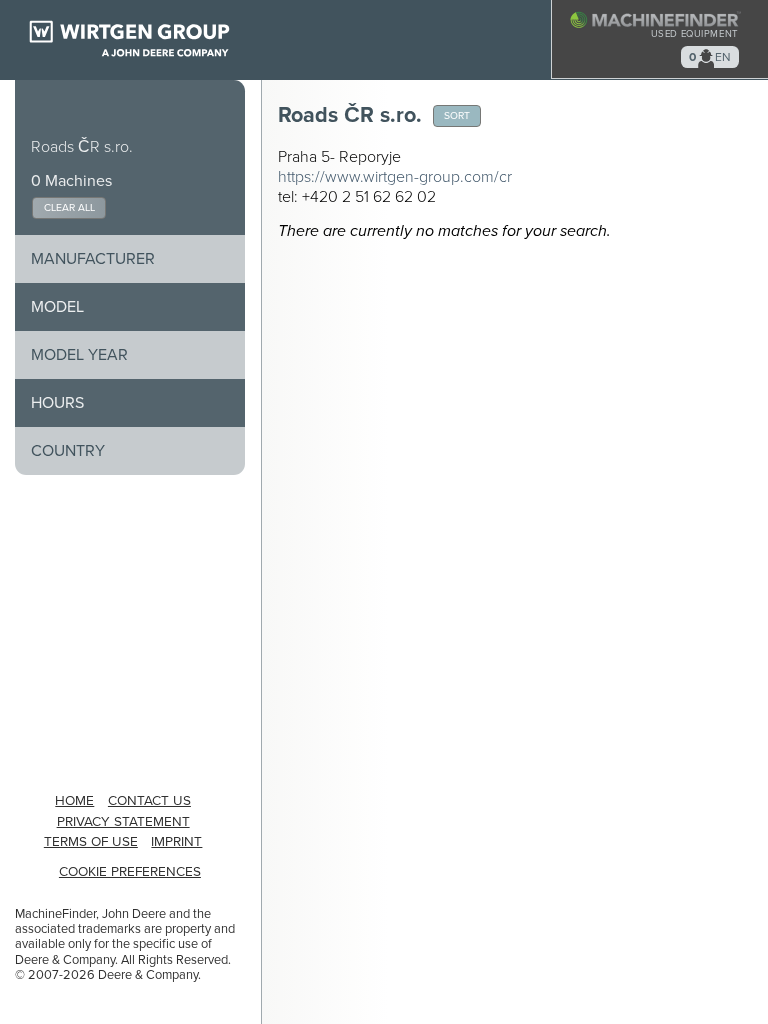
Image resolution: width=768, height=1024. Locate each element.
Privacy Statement (123, 822)
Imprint (176, 842)
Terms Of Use (91, 842)
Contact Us (149, 801)
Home (74, 801)
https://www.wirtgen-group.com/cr (395, 177)
